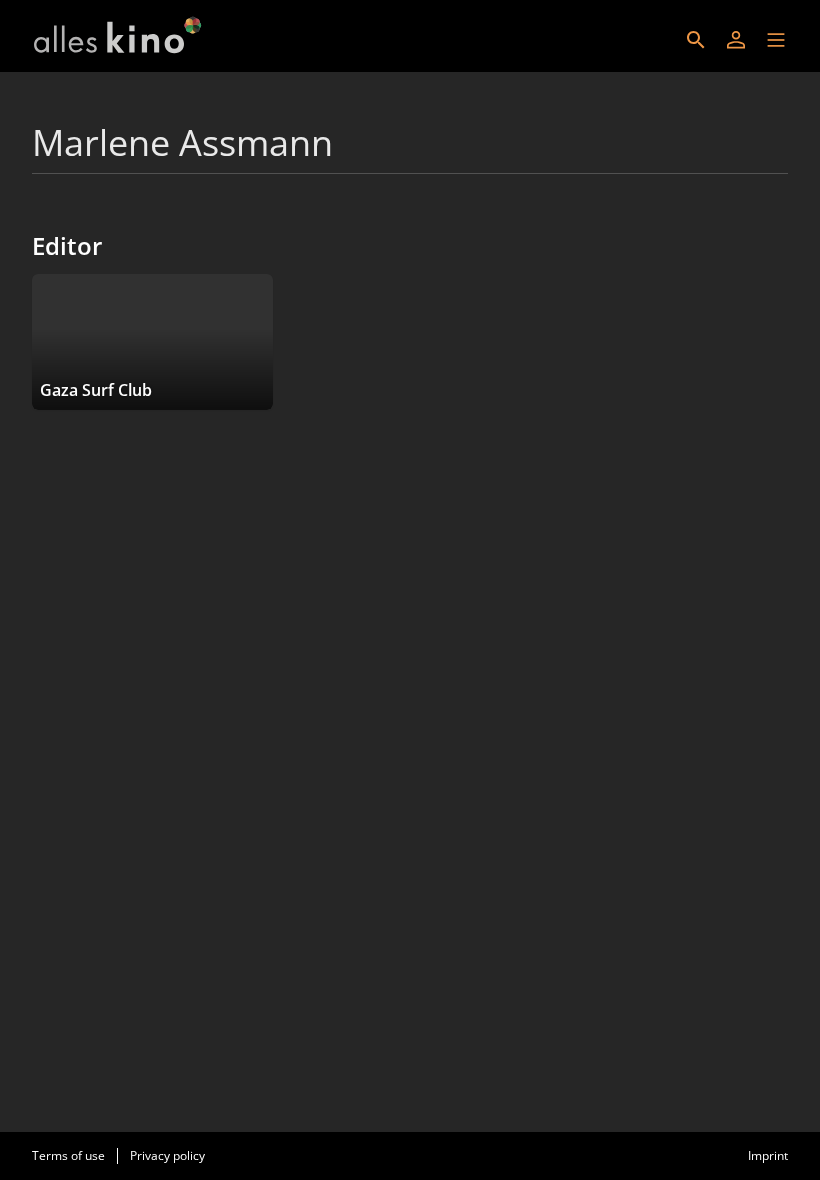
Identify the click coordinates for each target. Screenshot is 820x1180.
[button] (776, 40)
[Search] (696, 40)
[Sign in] (736, 40)
